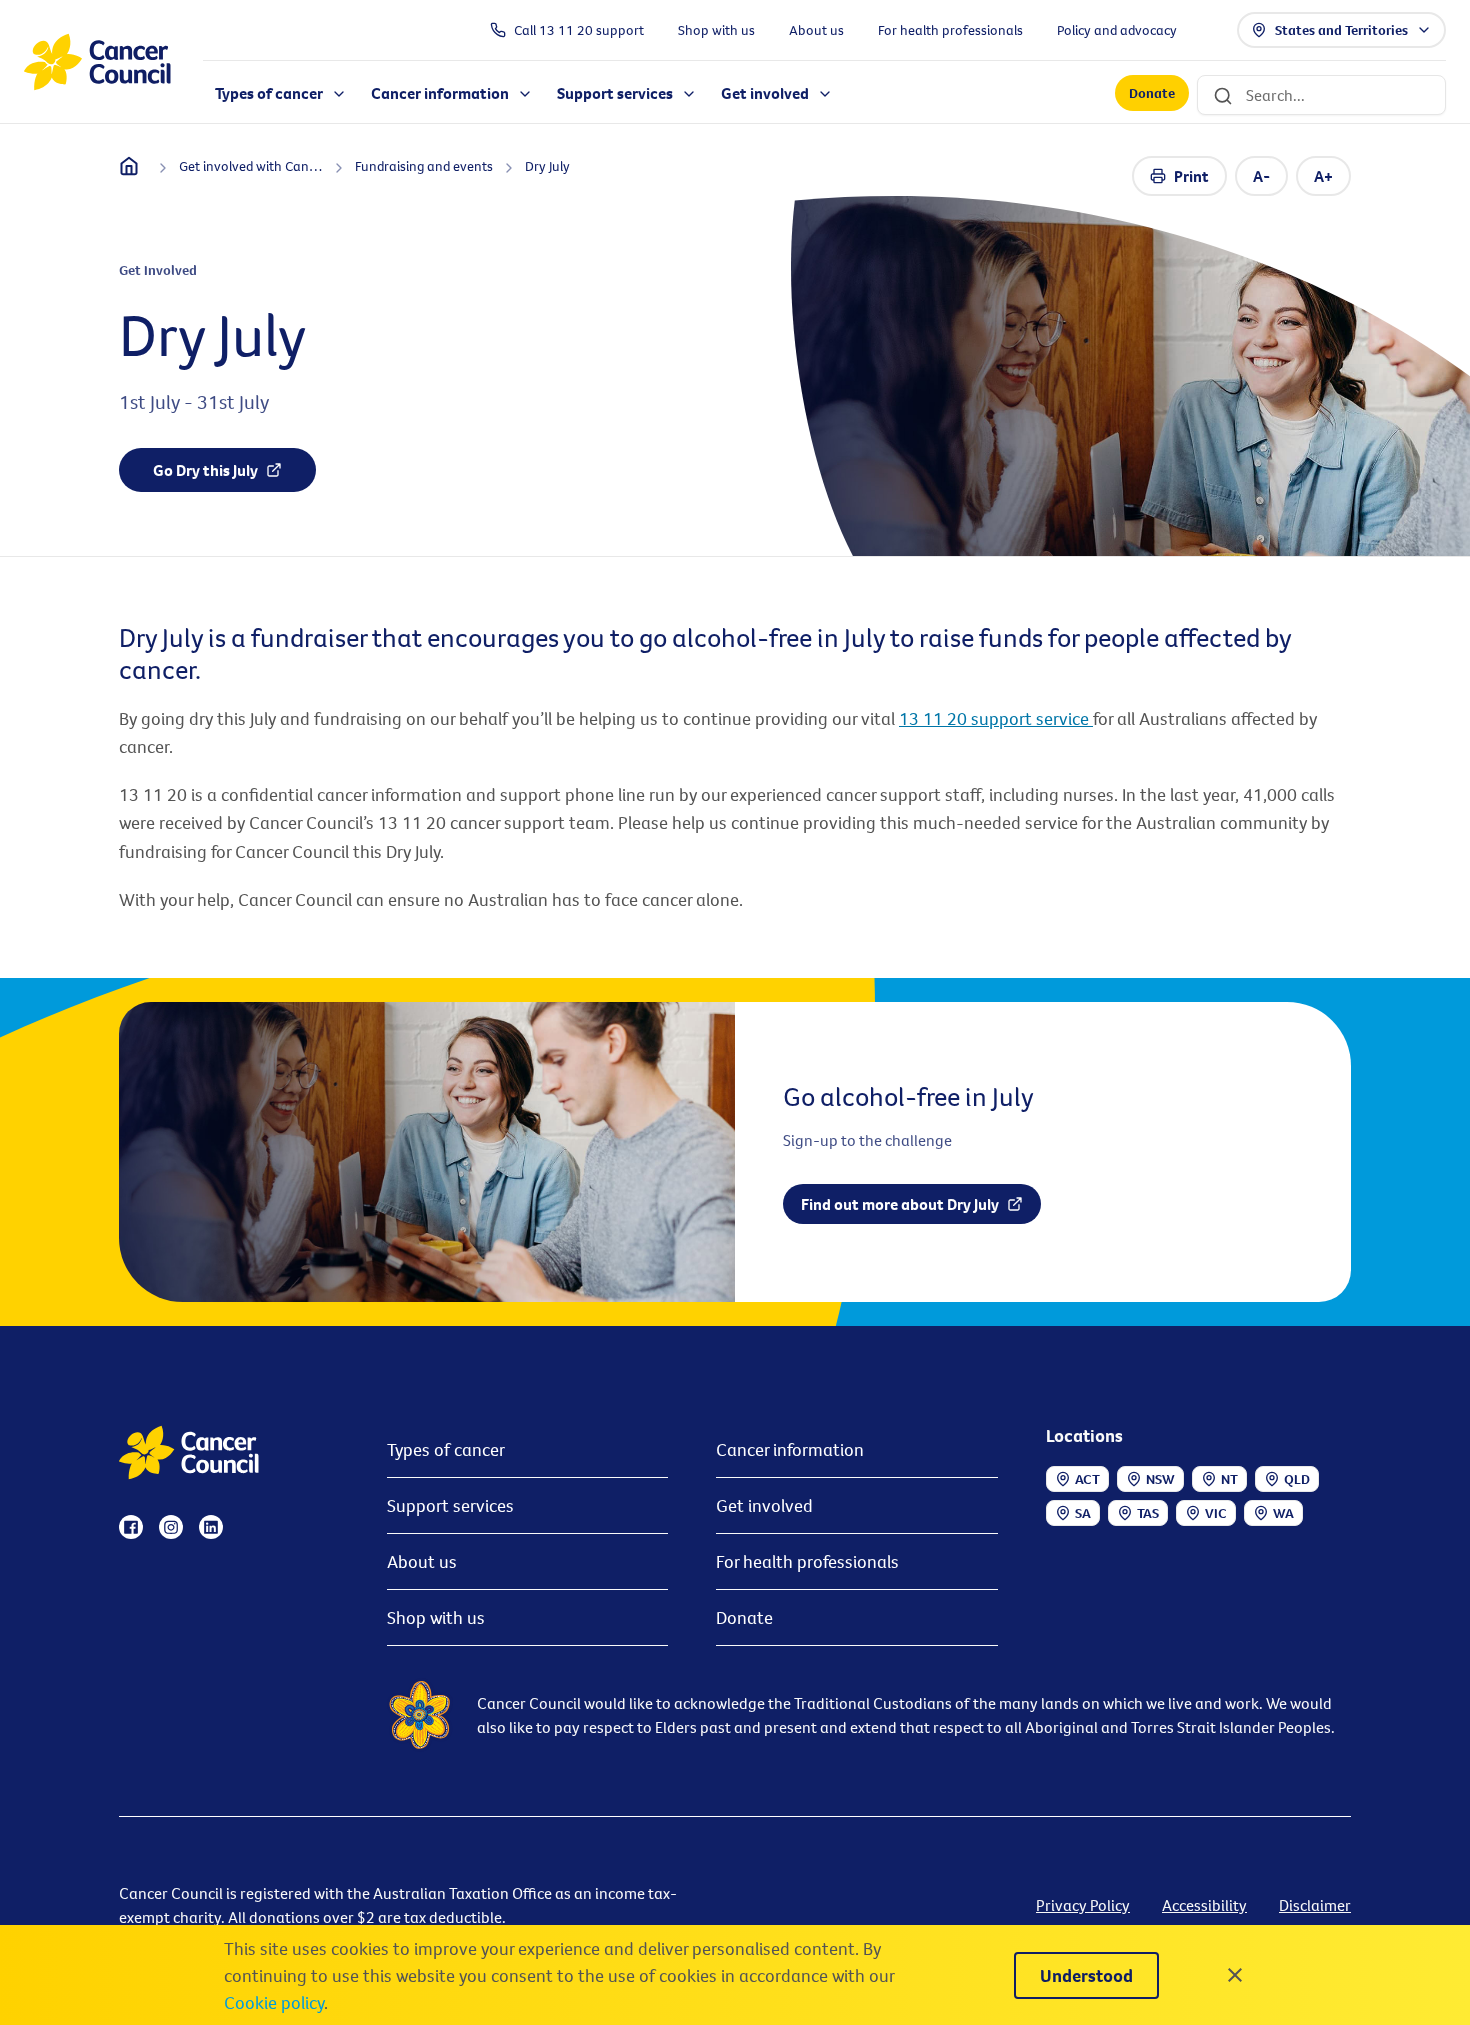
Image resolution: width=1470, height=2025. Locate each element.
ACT (1087, 1479)
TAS (1148, 1513)
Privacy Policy (1083, 1905)
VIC (1216, 1513)
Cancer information (790, 1449)
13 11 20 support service (996, 718)
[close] (1235, 1975)
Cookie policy (274, 2002)
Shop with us (436, 1617)
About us (422, 1561)
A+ (1323, 176)
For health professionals (807, 1561)
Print (1191, 176)
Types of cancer (446, 1449)
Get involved (764, 1505)
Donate (1152, 94)
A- (1261, 176)
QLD (1297, 1479)
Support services (450, 1505)
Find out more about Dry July (900, 1204)
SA (1083, 1513)
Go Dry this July (205, 470)
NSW (1160, 1479)
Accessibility (1204, 1905)
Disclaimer (1315, 1905)
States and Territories (1341, 30)
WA (1283, 1513)
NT (1229, 1479)
